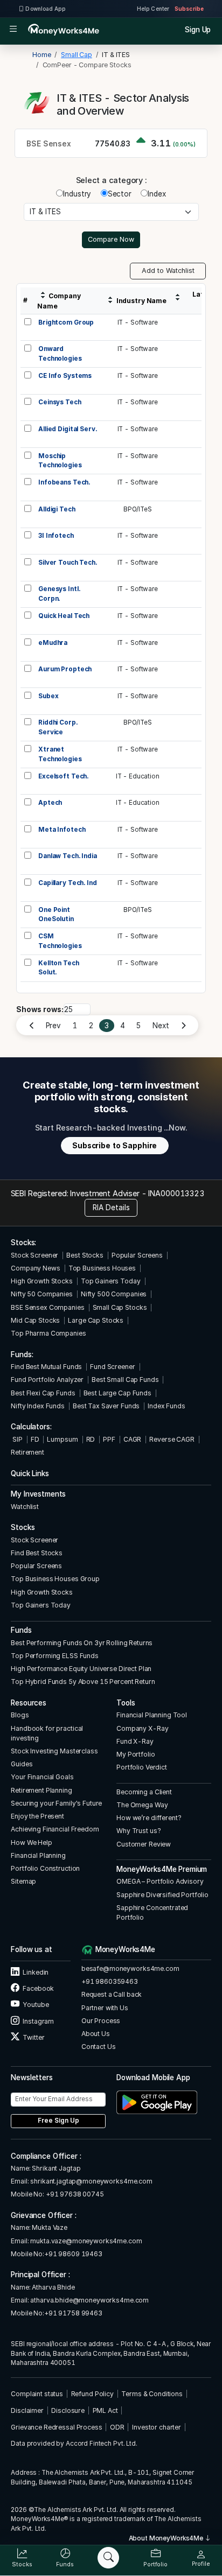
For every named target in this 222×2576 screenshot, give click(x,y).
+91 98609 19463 (73, 2254)
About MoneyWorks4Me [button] (167, 2538)
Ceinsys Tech (60, 402)
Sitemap (23, 1881)
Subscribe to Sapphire (115, 1146)
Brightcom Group (66, 322)
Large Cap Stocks (96, 1320)
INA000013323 (176, 1193)
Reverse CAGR (172, 1439)
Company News (35, 1268)
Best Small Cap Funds (125, 1380)
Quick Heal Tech (64, 616)
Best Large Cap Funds (117, 1393)
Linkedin (35, 1972)
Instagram (38, 2021)
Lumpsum (62, 1439)
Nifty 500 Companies (114, 1294)
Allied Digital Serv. (67, 429)
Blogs (20, 1715)
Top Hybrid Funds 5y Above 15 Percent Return (83, 1682)
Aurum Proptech (65, 669)
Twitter (33, 2037)
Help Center (153, 9)
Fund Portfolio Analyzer (47, 1380)
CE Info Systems (65, 376)
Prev (53, 1026)
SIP (16, 1439)
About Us (96, 2034)
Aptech (50, 803)
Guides (22, 1764)
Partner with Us (105, 2008)
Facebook (38, 1988)
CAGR (132, 1439)
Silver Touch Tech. (68, 563)
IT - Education (138, 776)
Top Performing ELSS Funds (55, 1656)
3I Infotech (56, 536)
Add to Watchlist (168, 271)
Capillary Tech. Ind (67, 883)
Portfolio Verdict (142, 1767)
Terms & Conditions (152, 2394)
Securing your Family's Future (56, 1803)
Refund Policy (92, 2394)
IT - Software (138, 322)
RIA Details (111, 1208)
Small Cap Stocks (120, 1307)
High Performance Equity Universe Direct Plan (81, 1669)
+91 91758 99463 (73, 2313)
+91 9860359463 (110, 1981)
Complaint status (37, 2394)
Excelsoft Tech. (63, 776)
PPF (109, 1439)
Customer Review (144, 1844)
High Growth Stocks (42, 1281)
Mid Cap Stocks (35, 1320)
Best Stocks (85, 1255)
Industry (77, 194)
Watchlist (25, 1507)
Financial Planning (38, 1855)
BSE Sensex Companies (47, 1307)
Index (157, 194)
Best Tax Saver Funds (106, 1406)
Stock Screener (34, 1255)
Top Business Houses (102, 1268)
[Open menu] (13, 30)
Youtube (35, 2005)
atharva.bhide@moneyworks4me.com (89, 2300)
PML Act (105, 2410)
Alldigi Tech (57, 509)
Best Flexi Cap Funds (43, 1393)
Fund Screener (112, 1367)
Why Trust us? (138, 1831)
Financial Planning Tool (152, 1715)
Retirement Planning (41, 1790)
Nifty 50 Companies (42, 1294)
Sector (120, 194)
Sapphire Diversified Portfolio (162, 1895)
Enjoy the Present (37, 1816)
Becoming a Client (144, 1792)
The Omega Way (142, 1805)
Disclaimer (27, 2410)
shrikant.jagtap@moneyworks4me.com (91, 2181)
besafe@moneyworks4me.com (130, 1968)
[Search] (108, 2558)
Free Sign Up (58, 2121)
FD (35, 1439)
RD (91, 1439)
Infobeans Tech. (64, 482)
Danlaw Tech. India (68, 856)
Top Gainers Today (111, 1281)
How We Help (32, 1842)
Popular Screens (137, 1255)
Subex (48, 696)
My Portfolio (136, 1754)
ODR (117, 2427)
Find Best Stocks (37, 1553)
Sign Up (198, 30)
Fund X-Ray (135, 1741)
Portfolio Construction (45, 1868)
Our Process (101, 2021)
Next (161, 1026)
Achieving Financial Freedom (55, 1829)
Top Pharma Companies (48, 1333)
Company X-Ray (142, 1728)
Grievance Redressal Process (56, 2427)
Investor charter (157, 2427)
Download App (45, 9)
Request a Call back (112, 1994)
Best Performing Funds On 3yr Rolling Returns (82, 1643)
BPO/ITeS (138, 509)
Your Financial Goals (42, 1777)
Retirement (27, 1452)
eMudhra (53, 643)
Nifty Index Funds (38, 1406)
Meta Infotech (62, 830)
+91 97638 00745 (74, 2194)
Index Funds (166, 1406)
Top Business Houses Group (55, 1579)
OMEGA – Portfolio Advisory (160, 1881)
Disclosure (68, 2410)
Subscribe (189, 9)
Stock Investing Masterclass (54, 1751)
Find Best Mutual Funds (46, 1367)
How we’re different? (149, 1818)
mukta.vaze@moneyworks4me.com (86, 2241)
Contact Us (99, 2047)
